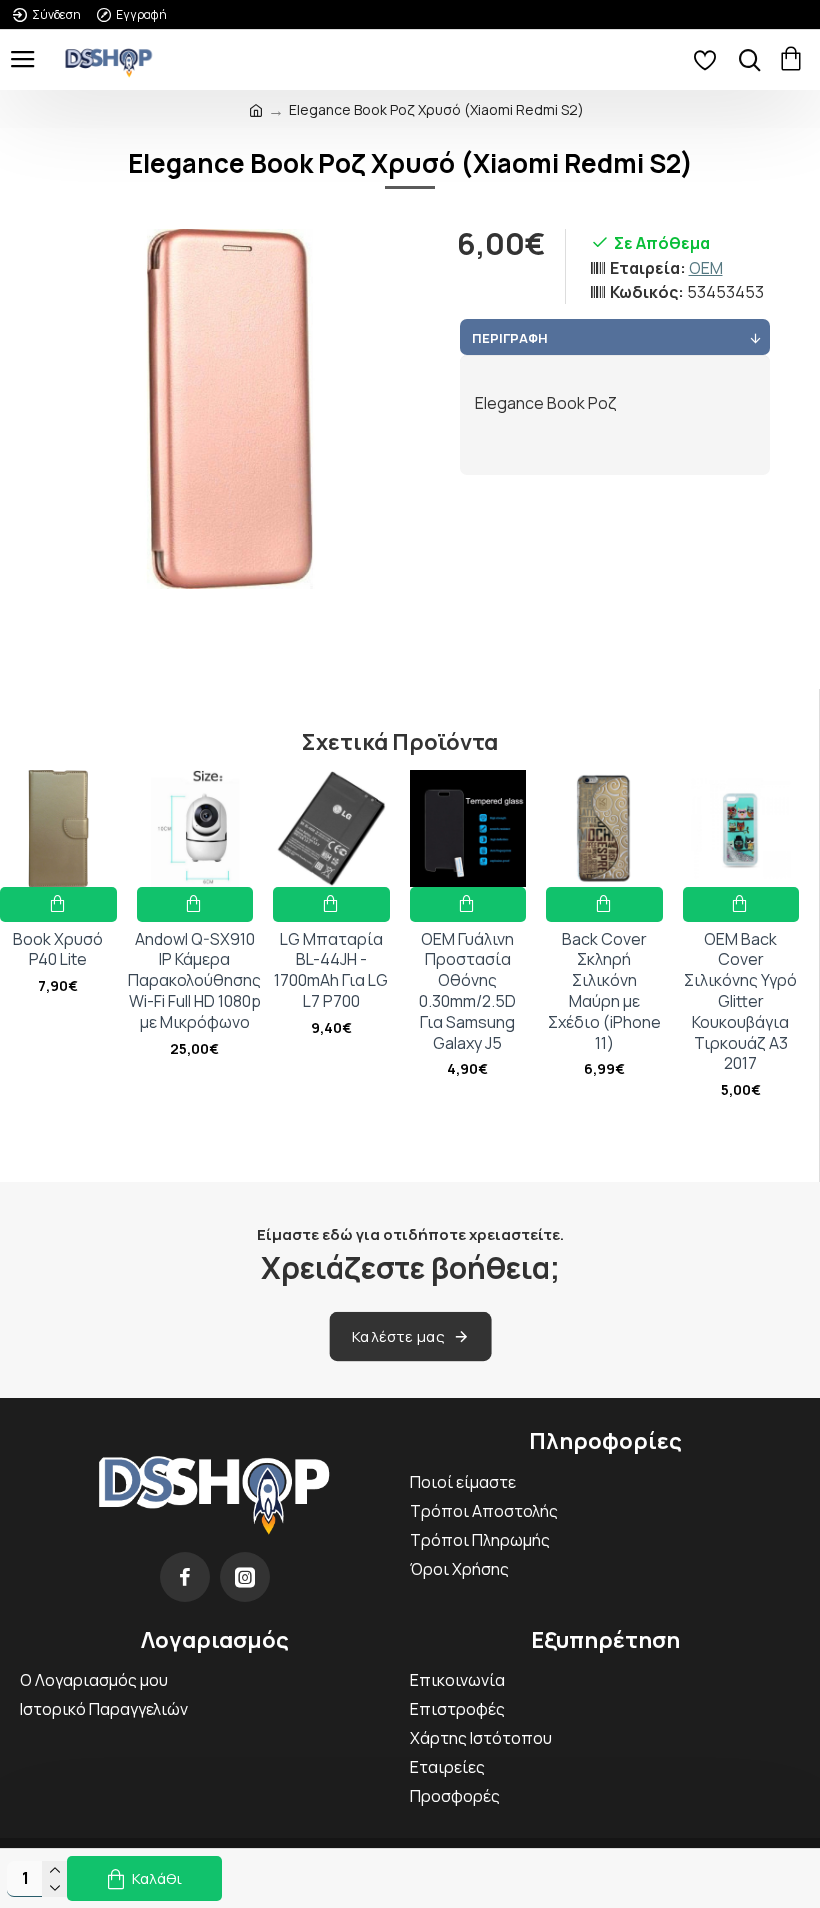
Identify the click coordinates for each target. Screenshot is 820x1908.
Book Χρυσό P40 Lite (58, 950)
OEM (706, 268)
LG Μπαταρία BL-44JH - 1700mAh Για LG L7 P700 (331, 970)
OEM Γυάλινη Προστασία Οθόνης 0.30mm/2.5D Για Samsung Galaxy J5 (467, 991)
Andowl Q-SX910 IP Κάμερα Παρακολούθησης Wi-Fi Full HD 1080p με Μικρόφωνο (194, 981)
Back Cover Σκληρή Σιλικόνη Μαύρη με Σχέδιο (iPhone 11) (604, 991)
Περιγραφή (510, 338)
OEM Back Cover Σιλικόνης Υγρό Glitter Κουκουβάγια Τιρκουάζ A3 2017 (740, 1002)
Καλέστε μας (398, 1336)
